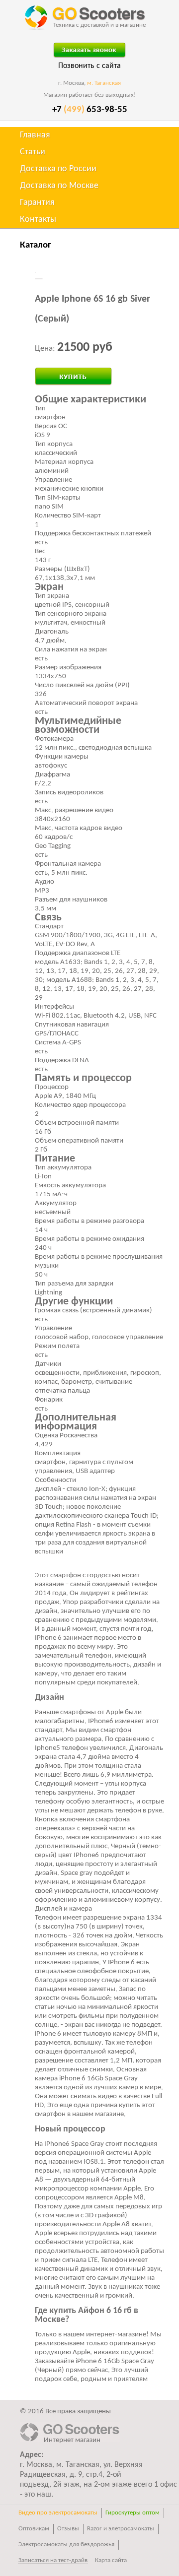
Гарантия (37, 203)
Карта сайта (111, 2560)
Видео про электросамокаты (58, 2513)
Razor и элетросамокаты (121, 2529)
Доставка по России (58, 169)
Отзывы (68, 2529)
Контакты (38, 220)
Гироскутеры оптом (133, 2513)
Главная (35, 135)
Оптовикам (34, 2529)
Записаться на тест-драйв (53, 2560)
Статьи (33, 152)
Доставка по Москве (59, 186)
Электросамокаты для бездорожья (66, 2544)
